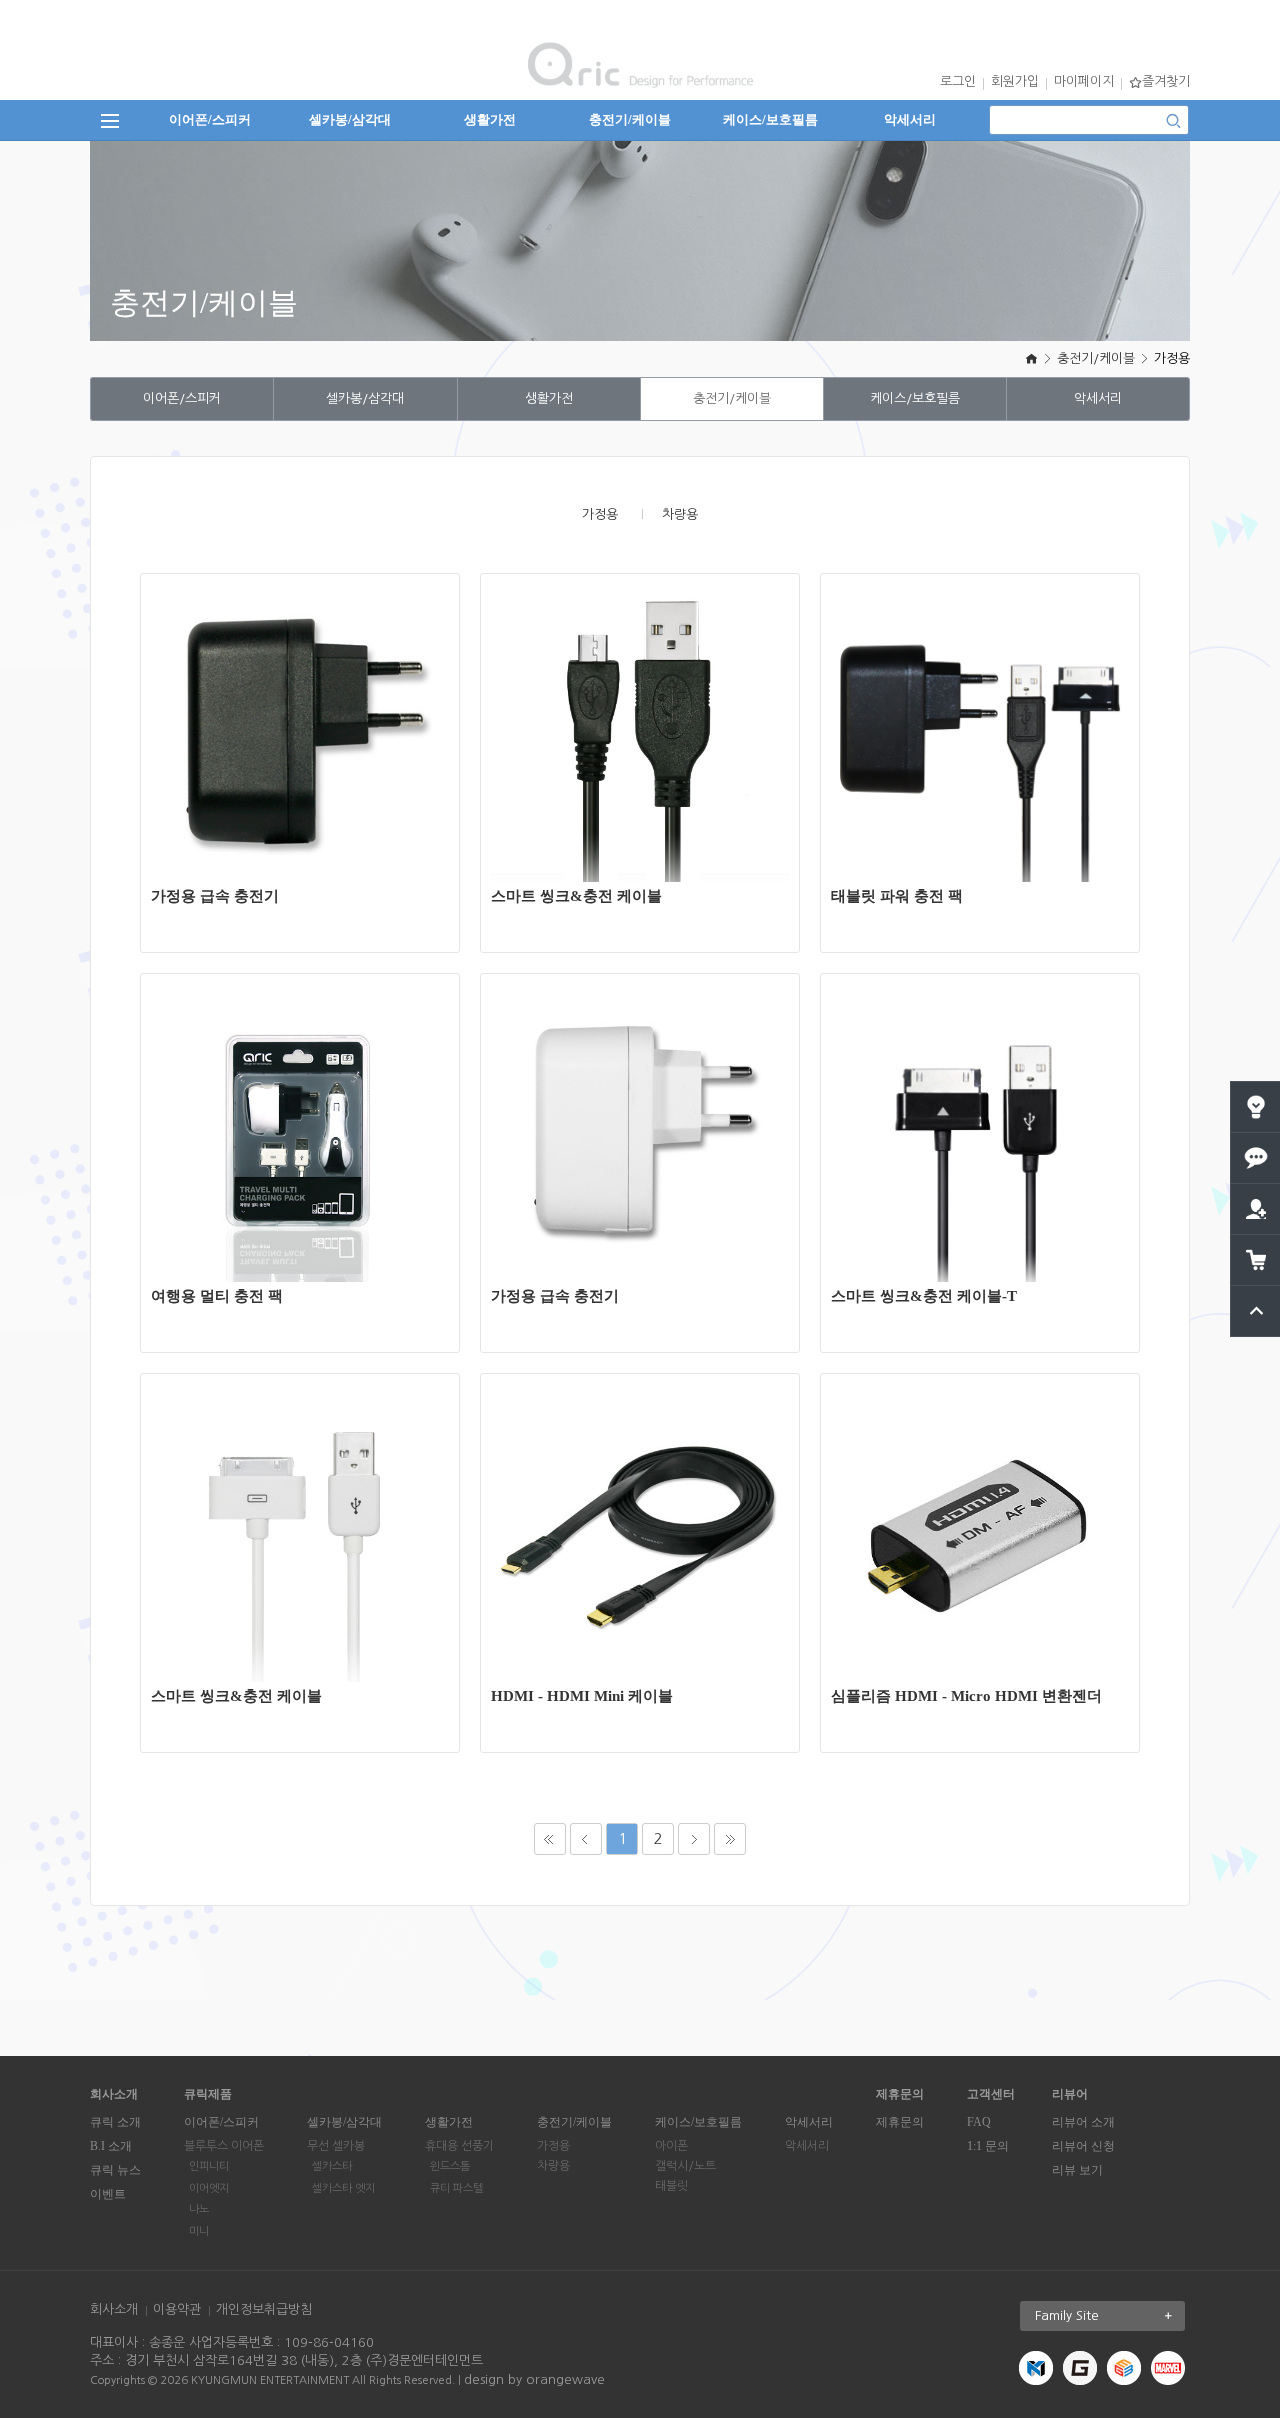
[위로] (1256, 1293)
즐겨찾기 (1166, 81)
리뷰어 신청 (1083, 2146)
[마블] (1168, 2367)
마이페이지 (1084, 81)
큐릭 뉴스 (115, 2170)
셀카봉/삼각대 (350, 119)
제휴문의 (900, 2122)
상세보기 (311, 695)
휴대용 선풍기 (459, 2146)
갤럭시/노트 (685, 2166)
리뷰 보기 (1077, 2170)
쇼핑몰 (311, 755)
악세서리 (910, 119)
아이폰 (671, 2146)
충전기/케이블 (630, 119)
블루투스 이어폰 (224, 2146)
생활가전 (490, 119)
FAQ (979, 2122)
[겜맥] (1080, 2367)
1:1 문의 (988, 2146)
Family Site (1067, 2315)
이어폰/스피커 (210, 119)
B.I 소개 (111, 2146)
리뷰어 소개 (1083, 2122)
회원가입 (1015, 81)
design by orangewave (534, 2379)
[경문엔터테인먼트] (1036, 2367)
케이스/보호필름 (770, 119)
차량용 (680, 514)
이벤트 (108, 2194)
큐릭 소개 (115, 2122)
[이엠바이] (1124, 2367)
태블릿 (671, 2186)
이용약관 (177, 2309)
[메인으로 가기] (1031, 358)
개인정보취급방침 (264, 2309)
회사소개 (114, 2309)
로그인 (958, 81)
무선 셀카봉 (336, 2146)
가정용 (1172, 358)
